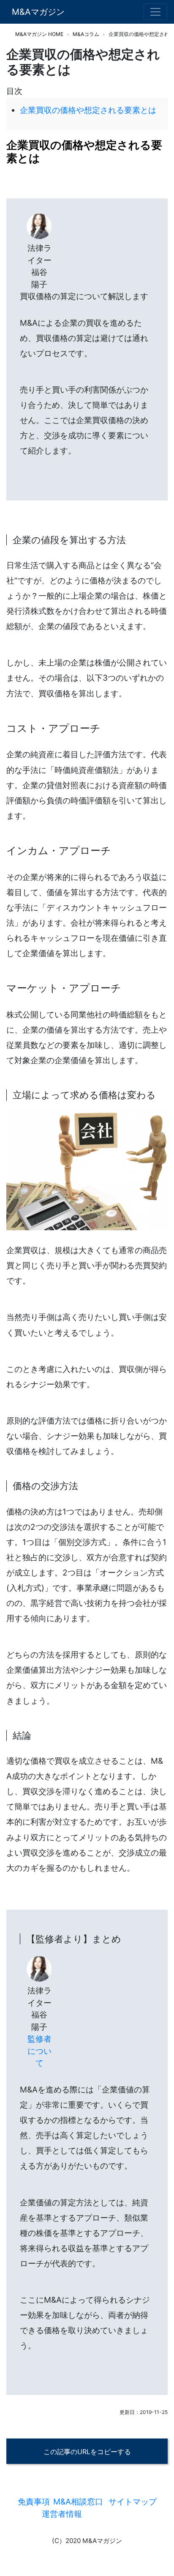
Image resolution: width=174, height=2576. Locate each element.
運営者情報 (62, 2514)
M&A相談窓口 (78, 2502)
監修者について (39, 2051)
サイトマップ (133, 2502)
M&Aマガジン (38, 12)
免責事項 (34, 2502)
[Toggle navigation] (155, 12)
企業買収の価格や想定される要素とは (88, 110)
